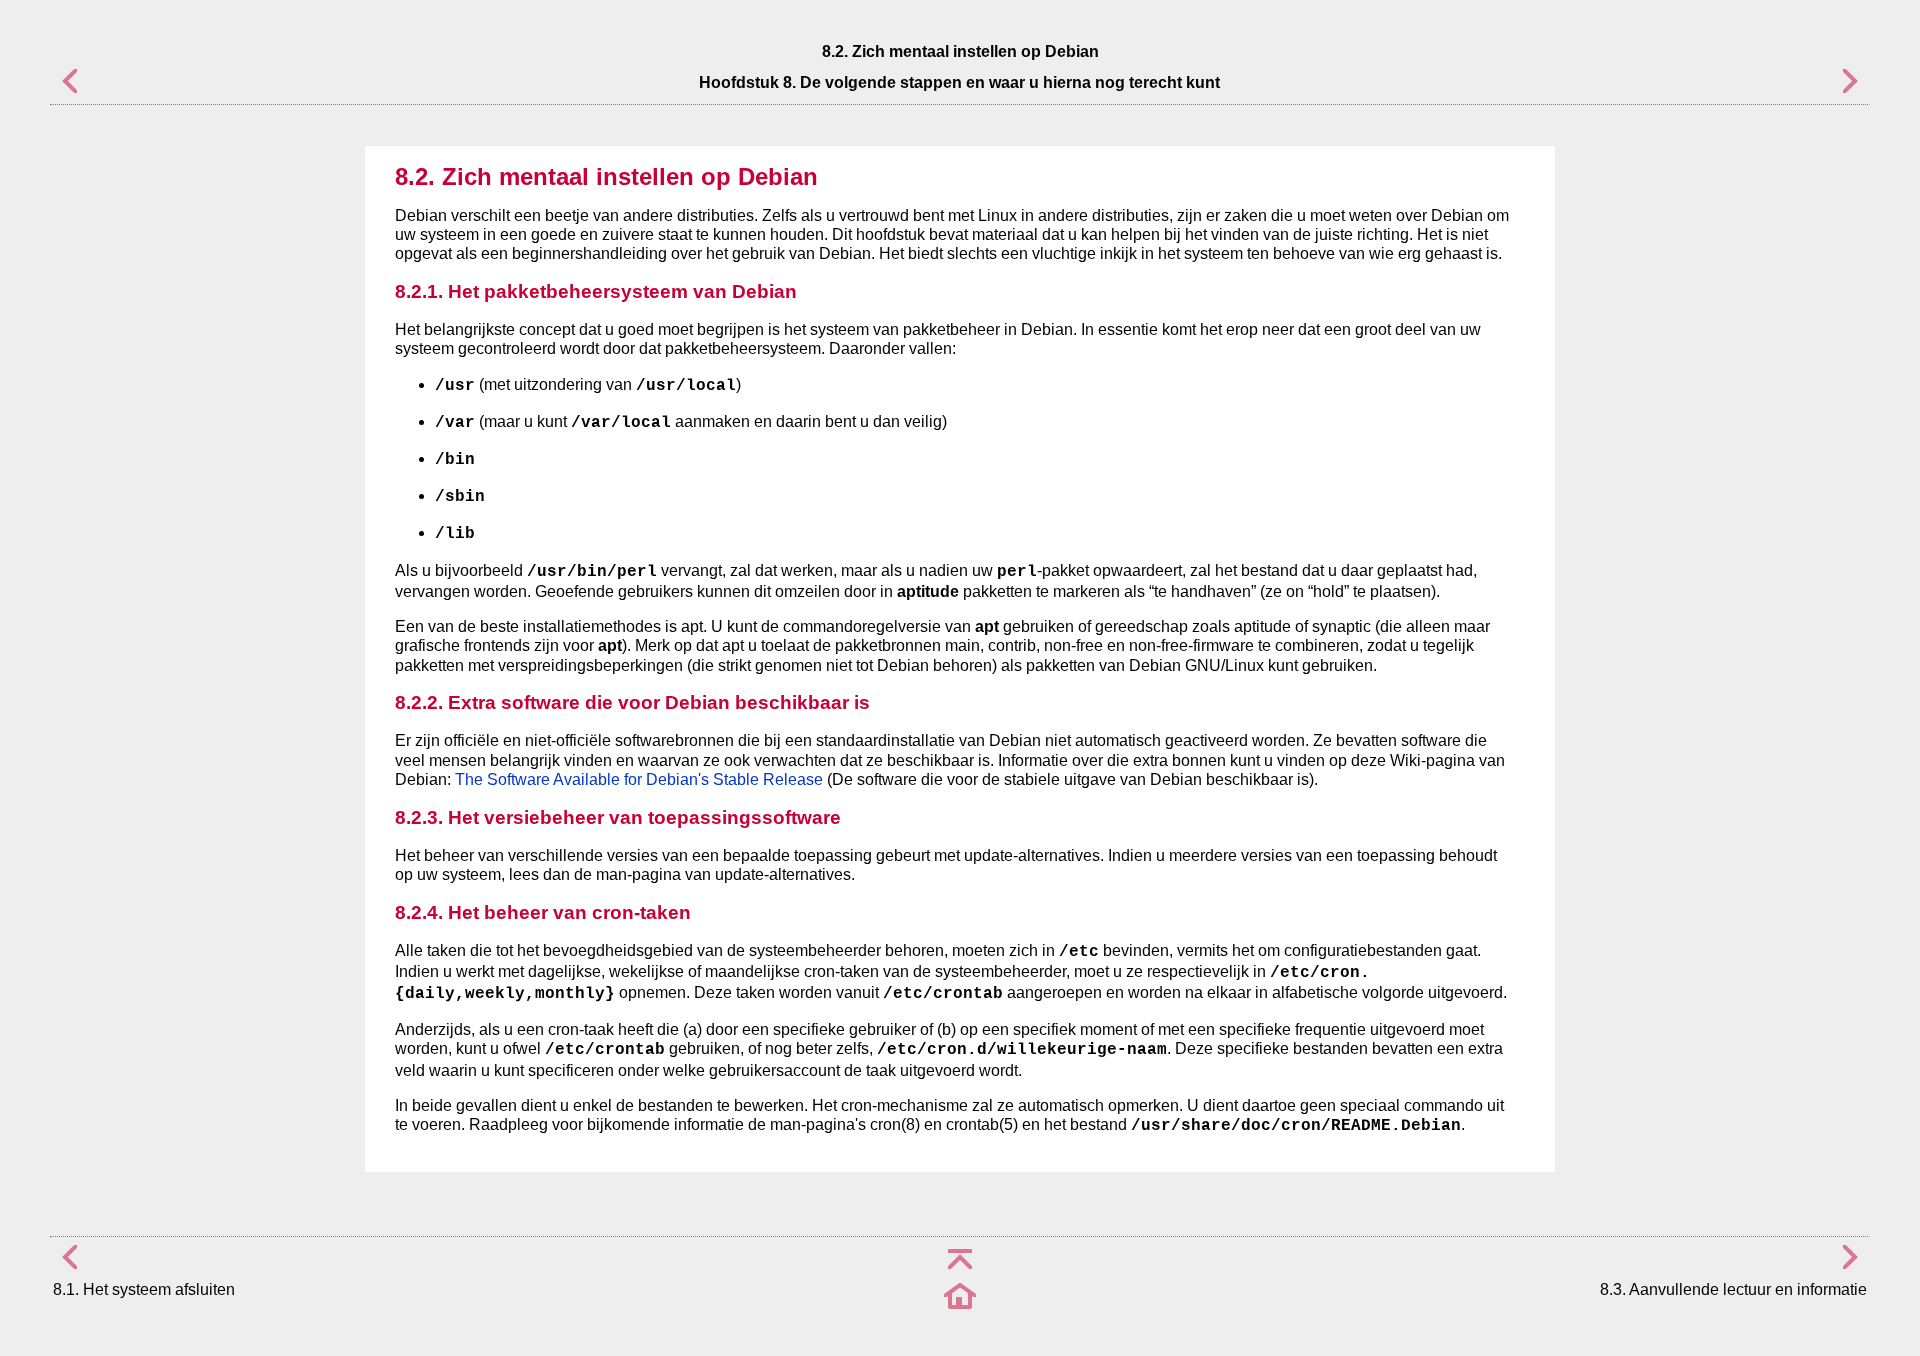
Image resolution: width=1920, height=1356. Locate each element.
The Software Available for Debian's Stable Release (639, 779)
